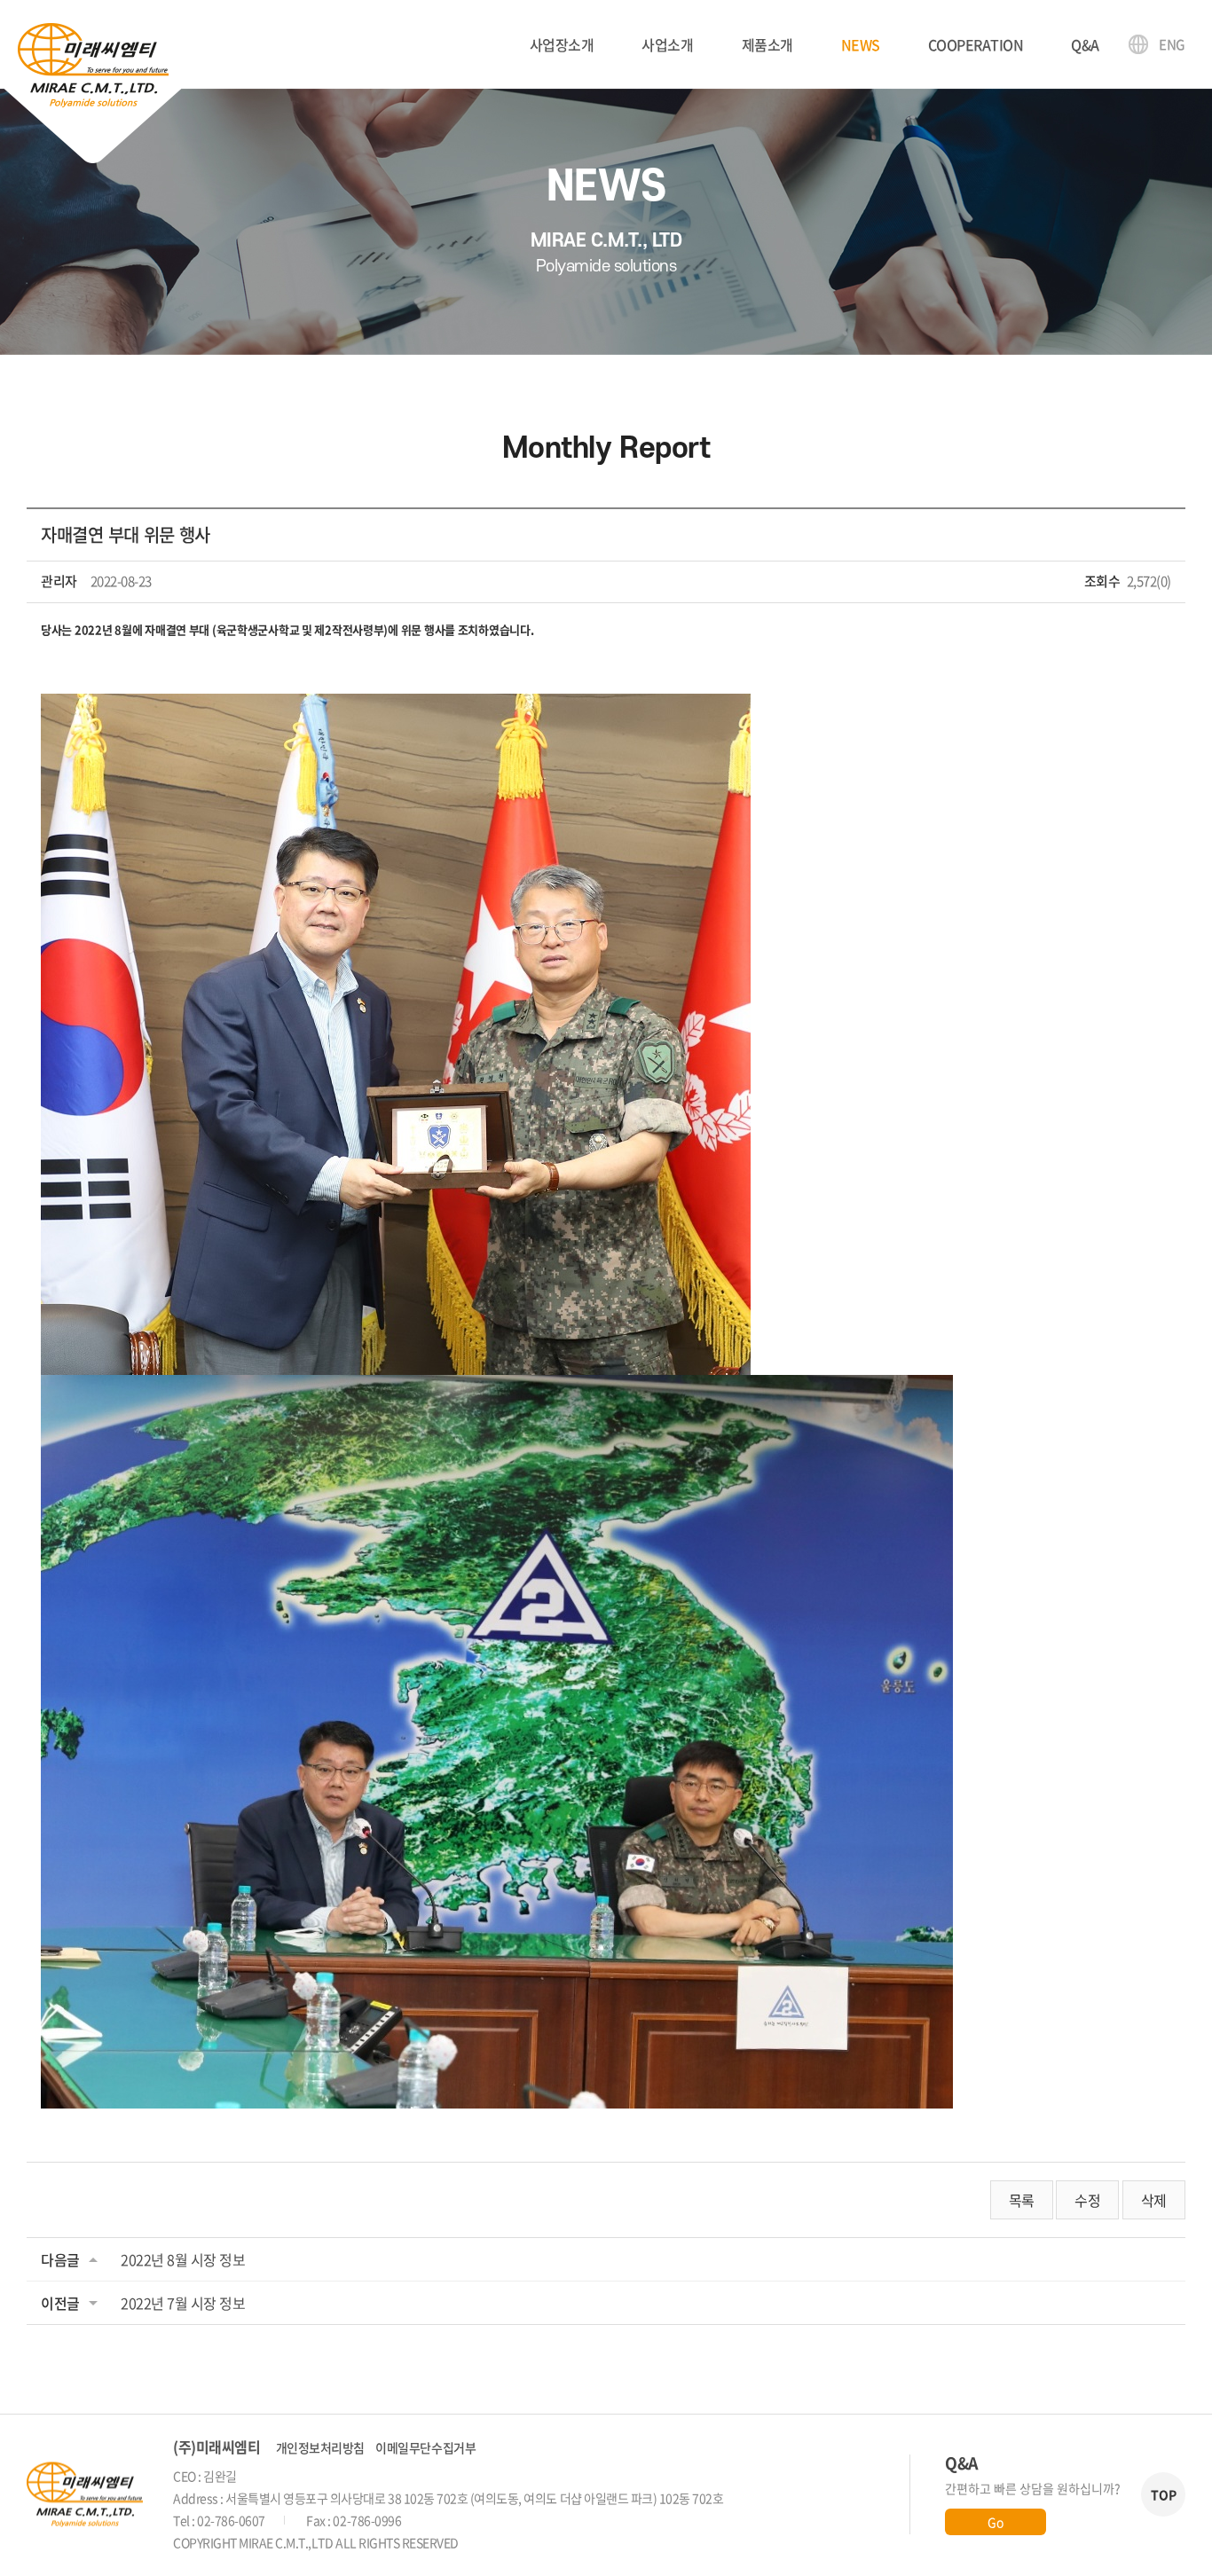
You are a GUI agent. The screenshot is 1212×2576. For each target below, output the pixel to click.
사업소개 (667, 44)
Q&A (1085, 44)
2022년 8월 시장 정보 (183, 2259)
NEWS (861, 44)
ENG (1172, 44)
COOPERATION (976, 44)
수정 (1087, 2200)
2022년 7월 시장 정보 (183, 2303)
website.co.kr (575, 2542)
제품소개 (767, 44)
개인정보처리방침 (320, 2447)
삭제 (1154, 2200)
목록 (1022, 2200)
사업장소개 (562, 44)
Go (995, 2522)
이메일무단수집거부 (425, 2447)
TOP (1164, 2494)
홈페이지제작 (494, 2542)
